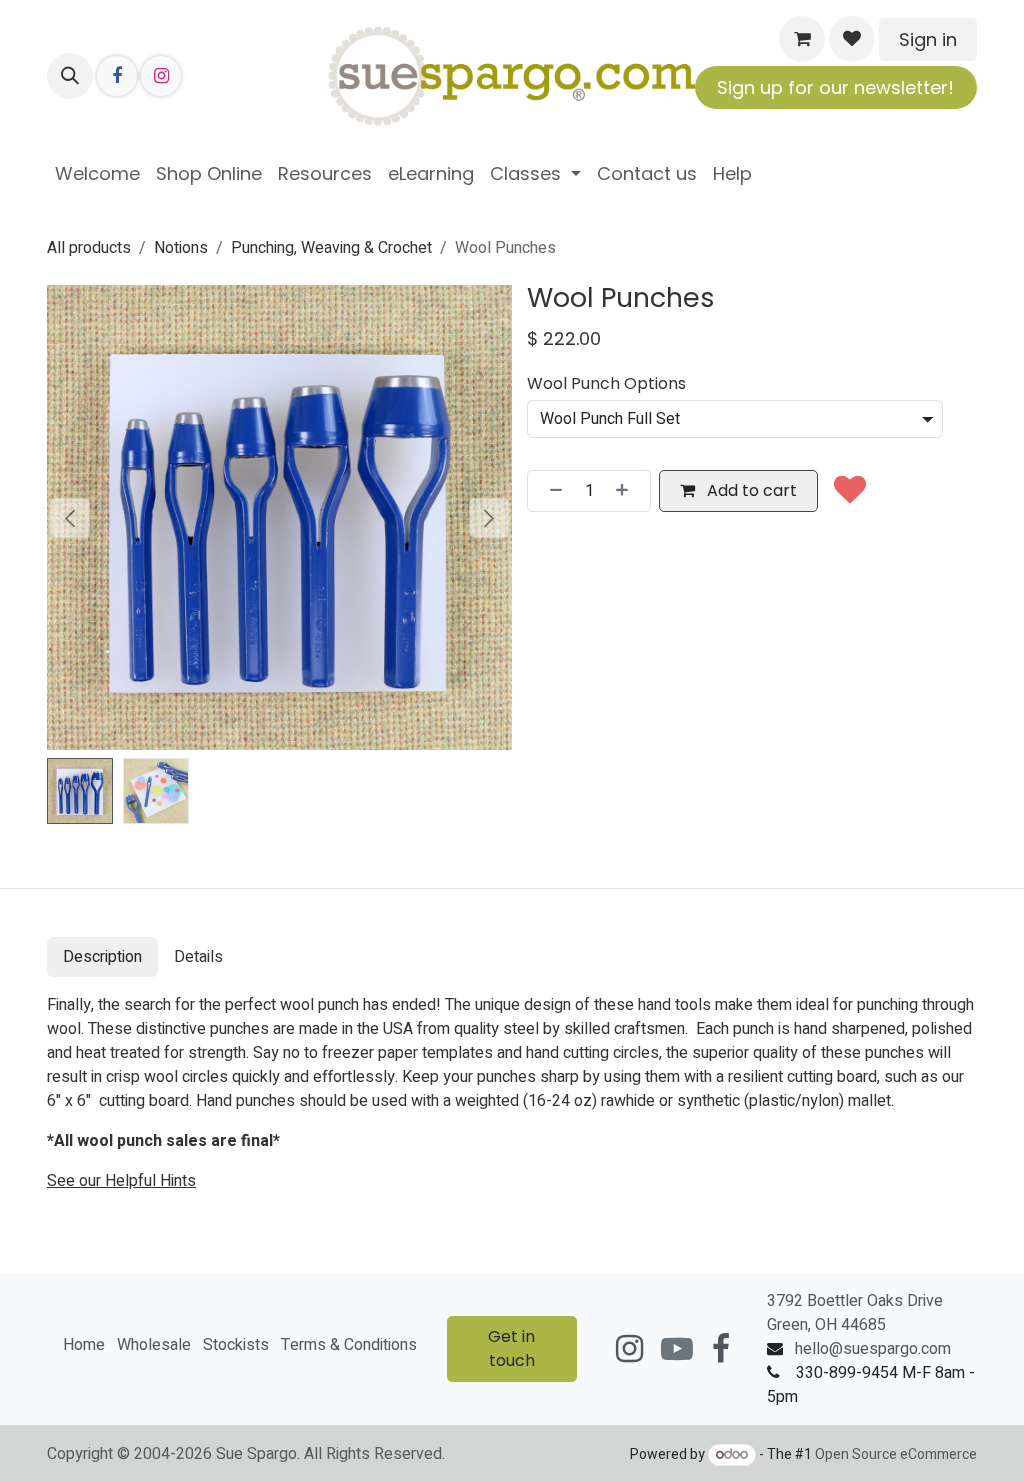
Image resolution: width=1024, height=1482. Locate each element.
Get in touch (511, 1348)
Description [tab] (102, 957)
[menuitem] (97, 173)
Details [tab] (198, 957)
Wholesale (154, 1345)
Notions (181, 248)
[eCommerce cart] (802, 39)
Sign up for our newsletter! (835, 87)
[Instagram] (161, 76)
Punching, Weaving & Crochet (331, 248)
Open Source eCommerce (896, 1454)
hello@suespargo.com (873, 1349)
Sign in (928, 39)
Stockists (236, 1345)
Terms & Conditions (349, 1345)
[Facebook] (117, 76)
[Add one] (628, 491)
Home (84, 1345)
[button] (70, 76)
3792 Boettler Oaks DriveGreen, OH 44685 (855, 1313)
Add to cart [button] (750, 490)
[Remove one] (550, 491)
